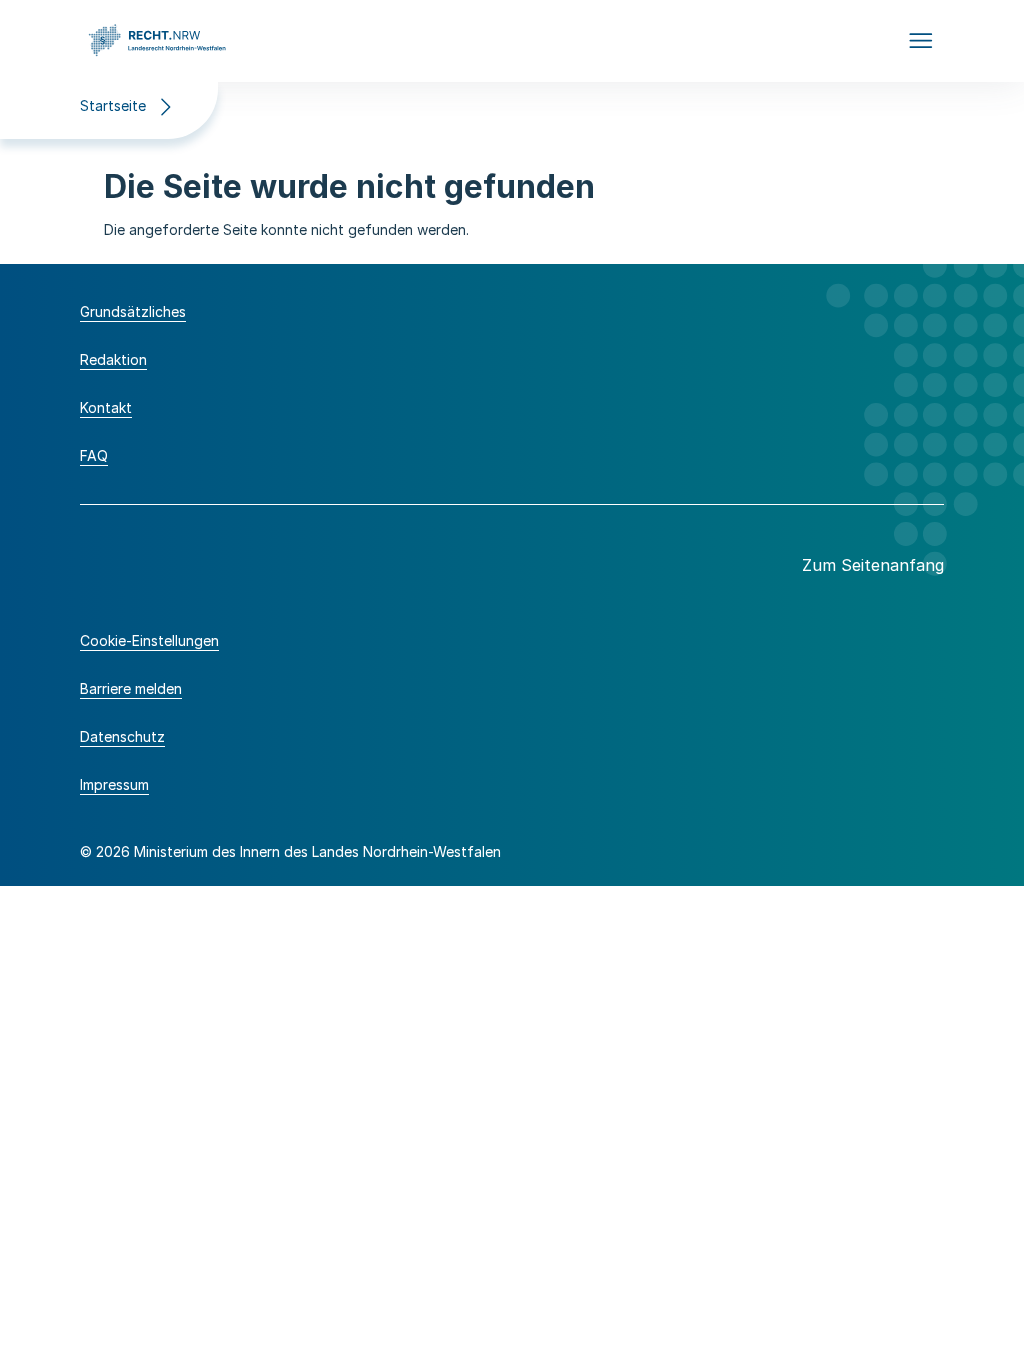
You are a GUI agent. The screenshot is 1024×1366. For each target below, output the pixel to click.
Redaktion (113, 359)
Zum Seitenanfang (873, 565)
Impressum (114, 784)
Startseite (113, 105)
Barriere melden (131, 688)
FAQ (94, 455)
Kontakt (106, 407)
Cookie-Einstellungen (149, 640)
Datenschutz (122, 736)
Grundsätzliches (133, 311)
